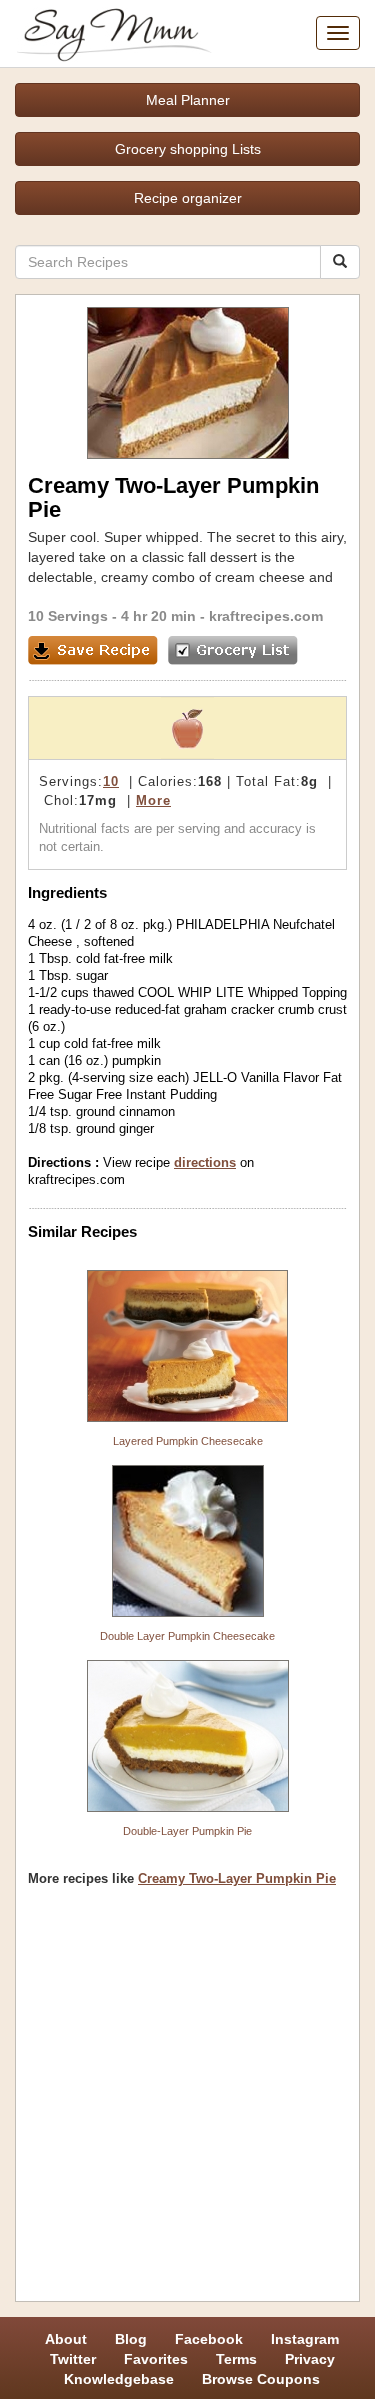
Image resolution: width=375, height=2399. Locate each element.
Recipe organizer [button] (188, 198)
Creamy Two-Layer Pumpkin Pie (237, 1878)
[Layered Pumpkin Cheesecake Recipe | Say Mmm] (187, 1346)
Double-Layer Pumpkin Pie (187, 1831)
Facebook (209, 2339)
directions (205, 1162)
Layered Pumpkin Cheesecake (188, 1441)
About (66, 2339)
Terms (236, 2359)
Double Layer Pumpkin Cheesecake (187, 1636)
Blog (131, 2339)
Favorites (156, 2359)
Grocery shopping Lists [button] (188, 149)
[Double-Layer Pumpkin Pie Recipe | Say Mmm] (187, 1736)
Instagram (305, 2339)
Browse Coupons (261, 2379)
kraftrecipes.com (266, 616)
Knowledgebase (119, 2379)
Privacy (310, 2359)
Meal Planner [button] (188, 100)
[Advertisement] (187, 2101)
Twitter (73, 2359)
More (153, 800)
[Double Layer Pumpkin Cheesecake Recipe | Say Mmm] (187, 1541)
